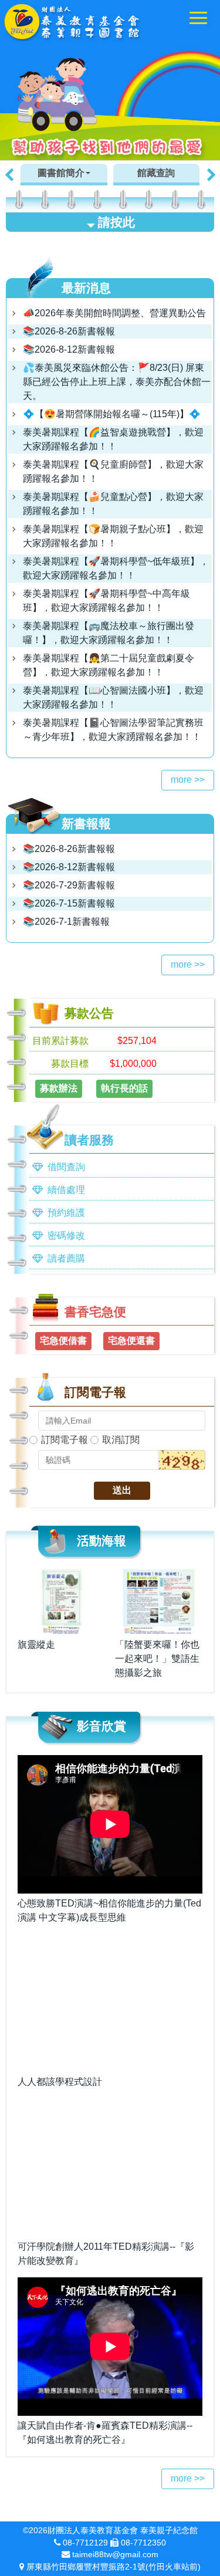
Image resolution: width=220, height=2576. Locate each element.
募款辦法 (59, 1088)
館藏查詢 (156, 173)
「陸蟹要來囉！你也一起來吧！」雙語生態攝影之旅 (157, 1659)
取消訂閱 (121, 1440)
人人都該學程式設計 (60, 2082)
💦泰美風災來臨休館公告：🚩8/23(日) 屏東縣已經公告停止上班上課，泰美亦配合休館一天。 (117, 382)
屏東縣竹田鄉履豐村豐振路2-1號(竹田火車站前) (114, 2567)
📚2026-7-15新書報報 (69, 903)
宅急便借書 (63, 1341)
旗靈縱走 (36, 1644)
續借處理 (66, 1190)
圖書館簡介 (61, 173)
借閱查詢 (66, 1167)
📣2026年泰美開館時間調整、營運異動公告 (114, 313)
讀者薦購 (66, 1258)
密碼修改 (66, 1235)
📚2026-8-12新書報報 (69, 349)
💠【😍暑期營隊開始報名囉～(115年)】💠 (112, 414)
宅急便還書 (131, 1341)
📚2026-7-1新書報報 (66, 922)
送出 (122, 1490)
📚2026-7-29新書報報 (69, 885)
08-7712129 (85, 2543)
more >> (188, 780)
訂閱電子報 (65, 1440)
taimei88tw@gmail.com (115, 2554)
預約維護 (66, 1213)
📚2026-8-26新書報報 (69, 331)
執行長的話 (124, 1088)
